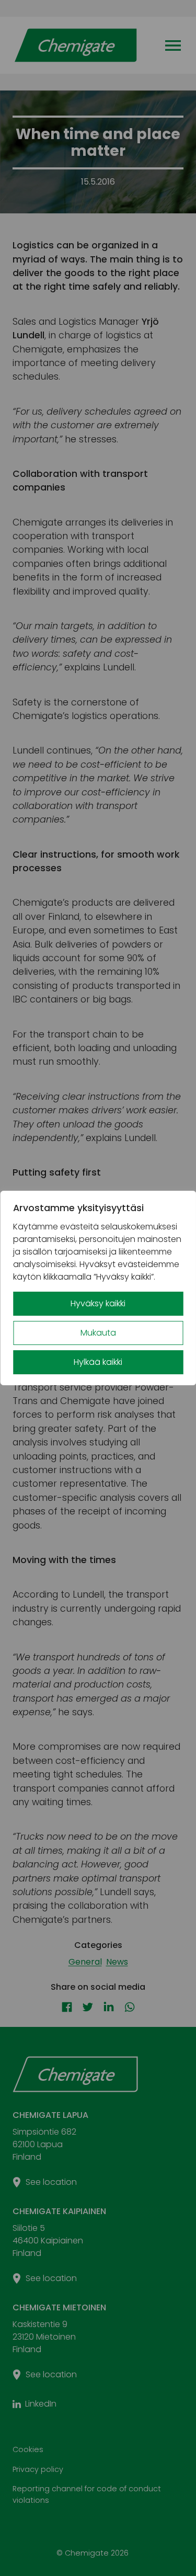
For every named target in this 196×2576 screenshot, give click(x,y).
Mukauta (98, 1333)
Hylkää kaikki (98, 1362)
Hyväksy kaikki (98, 1303)
